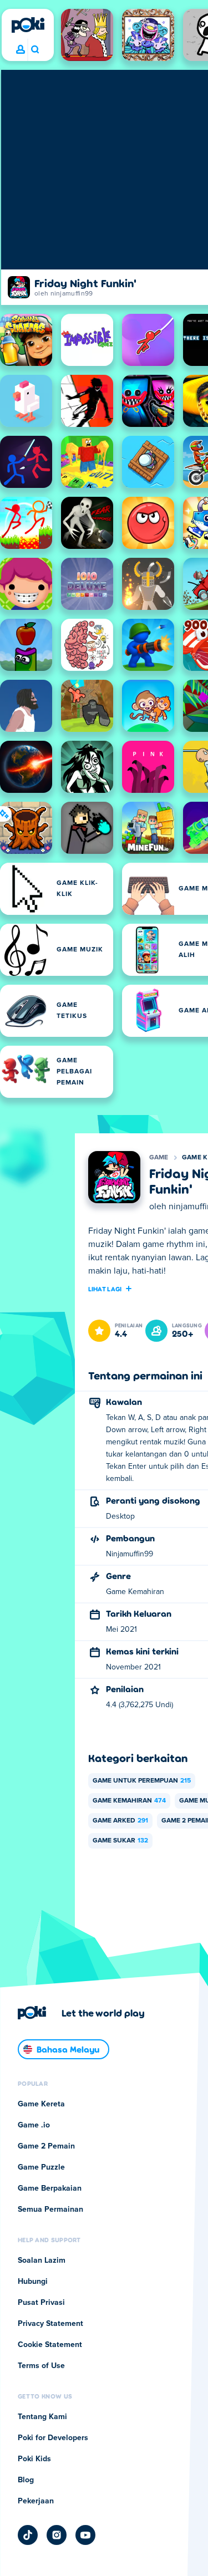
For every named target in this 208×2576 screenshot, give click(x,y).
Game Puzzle (41, 2167)
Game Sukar (120, 1841)
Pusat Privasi (41, 2303)
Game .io (34, 2125)
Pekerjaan (36, 2501)
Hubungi (33, 2282)
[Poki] (28, 25)
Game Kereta (41, 2104)
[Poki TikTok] (28, 2535)
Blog (26, 2480)
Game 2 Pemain (46, 2146)
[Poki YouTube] (85, 2535)
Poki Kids (34, 2459)
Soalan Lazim (42, 2261)
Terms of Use (41, 2366)
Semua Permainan (50, 2210)
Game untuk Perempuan (142, 1781)
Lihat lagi (105, 1289)
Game (159, 1158)
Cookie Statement (50, 2345)
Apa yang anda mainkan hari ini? (35, 50)
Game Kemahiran (129, 1801)
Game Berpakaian (50, 2188)
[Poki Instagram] (57, 2535)
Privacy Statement (50, 2324)
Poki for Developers (53, 2438)
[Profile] (21, 50)
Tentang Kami (42, 2417)
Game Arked (120, 1821)
